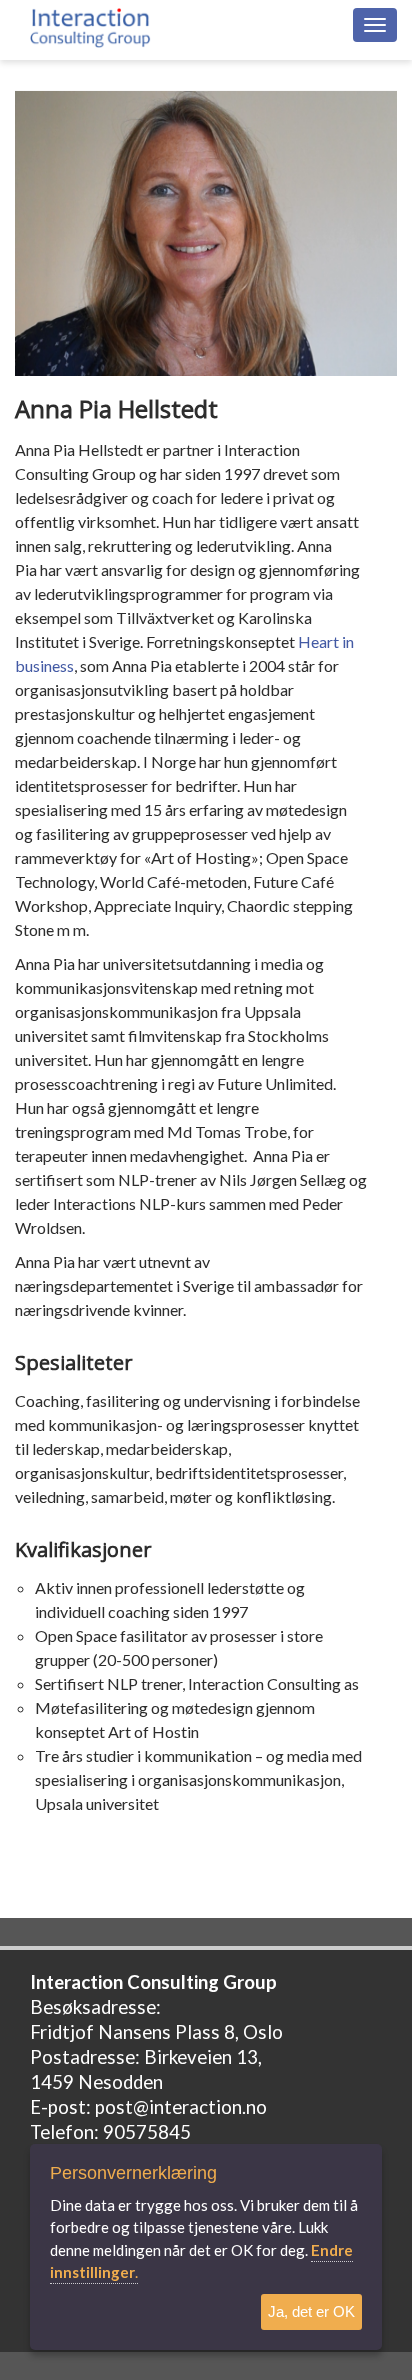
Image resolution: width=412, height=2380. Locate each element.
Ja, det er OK (311, 2311)
